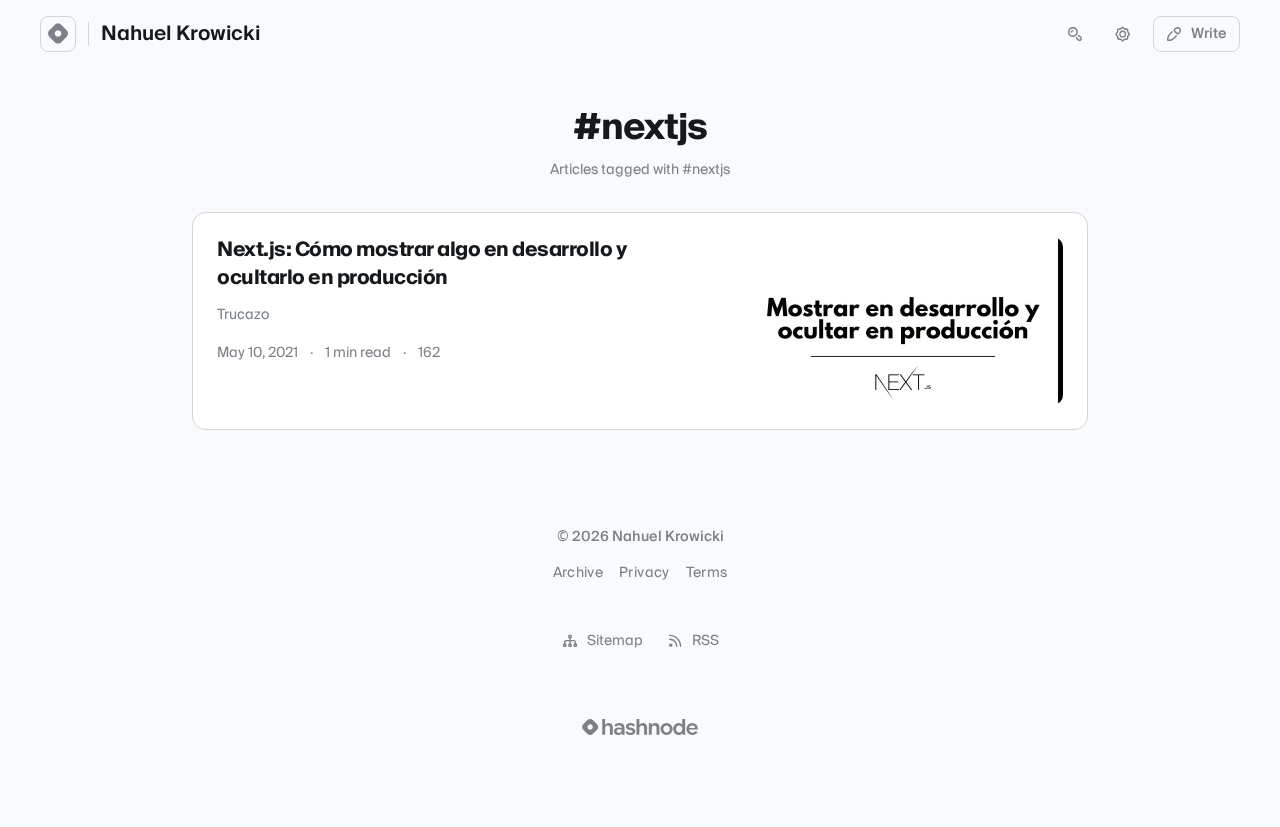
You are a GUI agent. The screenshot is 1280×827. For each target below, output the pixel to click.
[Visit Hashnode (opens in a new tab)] (640, 727)
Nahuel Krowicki (180, 34)
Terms (707, 573)
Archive (578, 573)
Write (1209, 34)
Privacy (644, 573)
